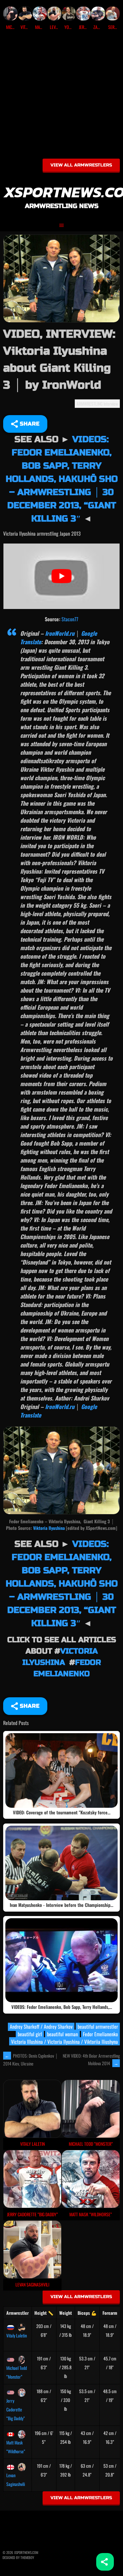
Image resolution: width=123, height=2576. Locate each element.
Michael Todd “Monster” (17, 2372)
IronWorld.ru (60, 633)
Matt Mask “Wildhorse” (16, 2447)
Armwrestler (18, 2313)
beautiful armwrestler (98, 2026)
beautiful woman (62, 2034)
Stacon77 (70, 619)
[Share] (105, 2562)
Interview (111, 404)
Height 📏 (44, 2313)
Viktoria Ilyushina (49, 1528)
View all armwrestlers (81, 165)
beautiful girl (30, 2034)
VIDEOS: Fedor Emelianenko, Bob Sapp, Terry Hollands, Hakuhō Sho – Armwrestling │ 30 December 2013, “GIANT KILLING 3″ (62, 479)
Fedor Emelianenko (100, 2034)
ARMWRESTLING (90, 404)
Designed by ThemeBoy (18, 2557)
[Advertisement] (61, 97)
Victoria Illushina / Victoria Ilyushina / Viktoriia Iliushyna (64, 2042)
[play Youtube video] (61, 576)
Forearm (110, 2313)
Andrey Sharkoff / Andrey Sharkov (41, 2026)
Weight (66, 2313)
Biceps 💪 (87, 2313)
